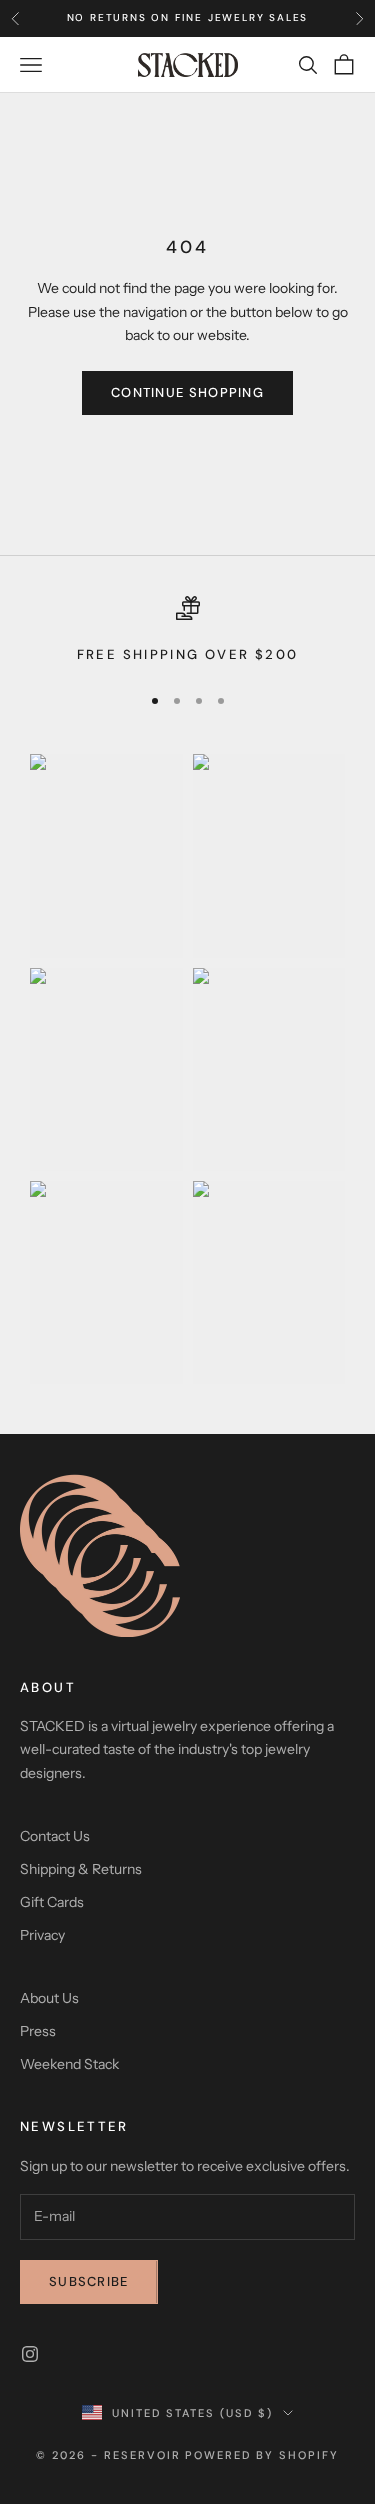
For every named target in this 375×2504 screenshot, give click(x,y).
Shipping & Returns (81, 1869)
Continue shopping (187, 392)
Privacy (42, 1935)
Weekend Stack (69, 2064)
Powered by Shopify (262, 2455)
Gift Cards (52, 1902)
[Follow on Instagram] (30, 2354)
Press (38, 2031)
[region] (187, 631)
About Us (49, 1998)
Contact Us (55, 1836)
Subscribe (89, 2281)
